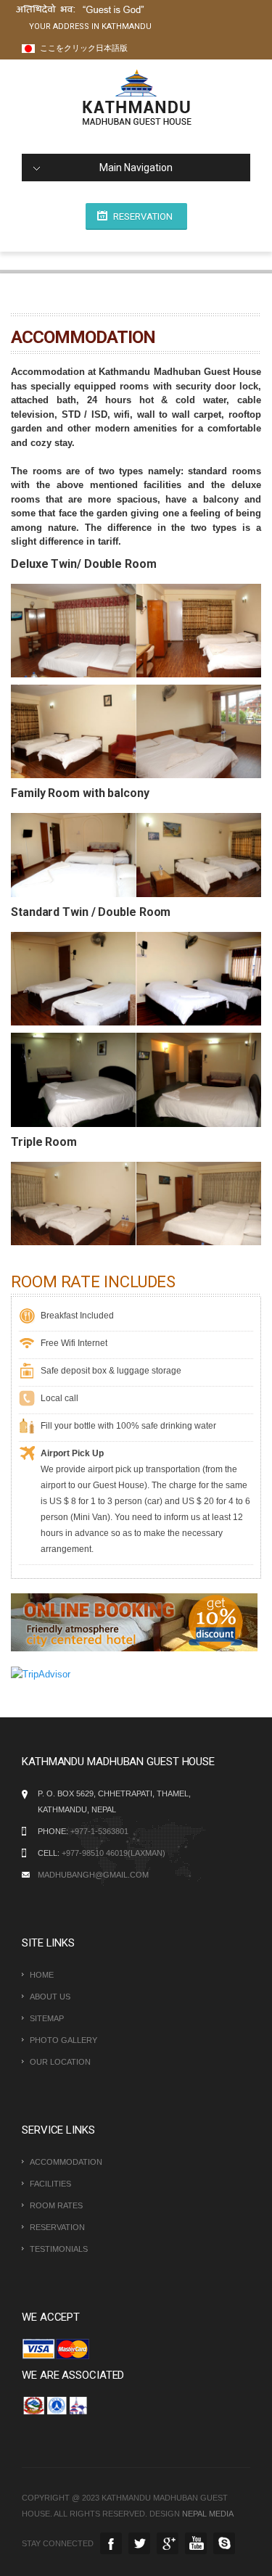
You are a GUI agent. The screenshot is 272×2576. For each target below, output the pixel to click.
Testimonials (59, 2249)
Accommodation (66, 2162)
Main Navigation (136, 168)
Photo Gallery (63, 2040)
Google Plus (168, 2543)
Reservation (143, 216)
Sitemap (47, 2018)
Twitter (139, 2543)
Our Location (60, 2062)
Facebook (111, 2543)
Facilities (50, 2184)
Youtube (196, 2543)
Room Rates (56, 2205)
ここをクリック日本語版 (83, 48)
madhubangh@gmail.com (93, 1875)
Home (42, 1975)
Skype (224, 2543)
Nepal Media (208, 2514)
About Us (50, 1997)
